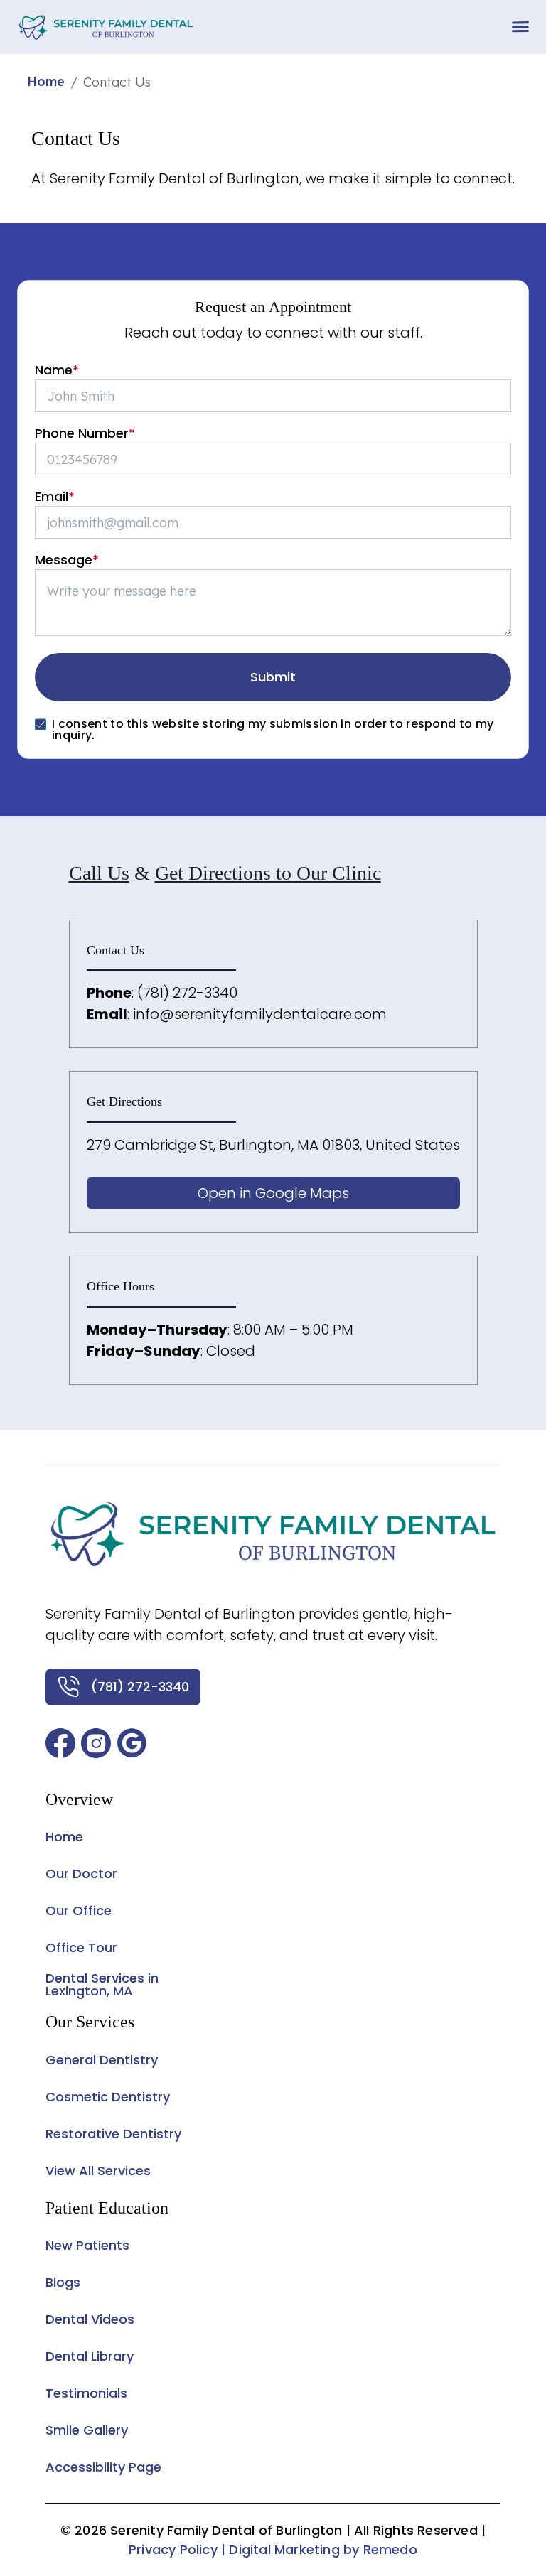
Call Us (99, 873)
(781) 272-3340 (187, 993)
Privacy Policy (173, 2549)
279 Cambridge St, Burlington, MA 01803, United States (273, 1145)
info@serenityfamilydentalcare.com (260, 1014)
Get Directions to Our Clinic (268, 873)
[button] (60, 1743)
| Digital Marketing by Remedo (319, 2549)
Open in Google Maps (273, 1193)
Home (46, 81)
